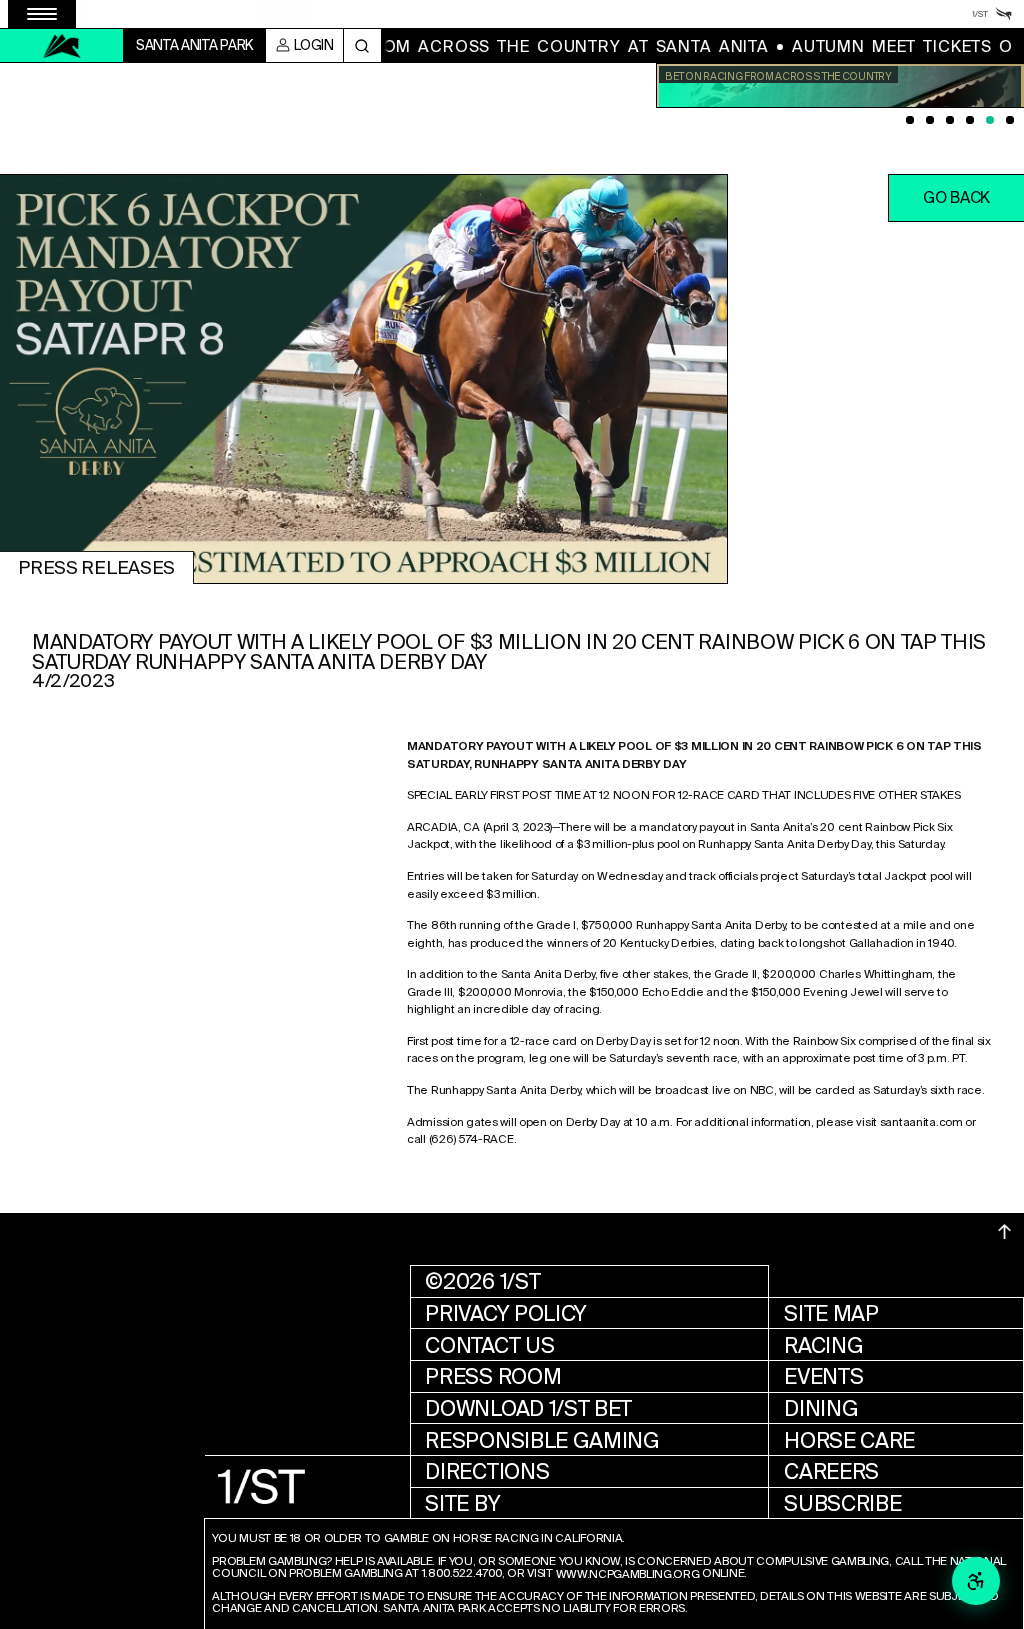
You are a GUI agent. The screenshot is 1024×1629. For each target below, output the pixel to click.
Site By (462, 1503)
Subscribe (842, 1503)
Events (823, 1376)
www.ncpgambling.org (628, 1575)
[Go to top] (1005, 1232)
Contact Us (489, 1345)
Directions (487, 1471)
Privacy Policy (506, 1313)
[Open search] (362, 45)
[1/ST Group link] (980, 14)
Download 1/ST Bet (528, 1408)
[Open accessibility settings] (976, 1581)
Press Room (493, 1376)
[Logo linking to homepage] (62, 46)
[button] (956, 198)
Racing (823, 1345)
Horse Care (849, 1440)
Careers (831, 1471)
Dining (821, 1408)
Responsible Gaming (542, 1440)
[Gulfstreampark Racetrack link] (1004, 14)
